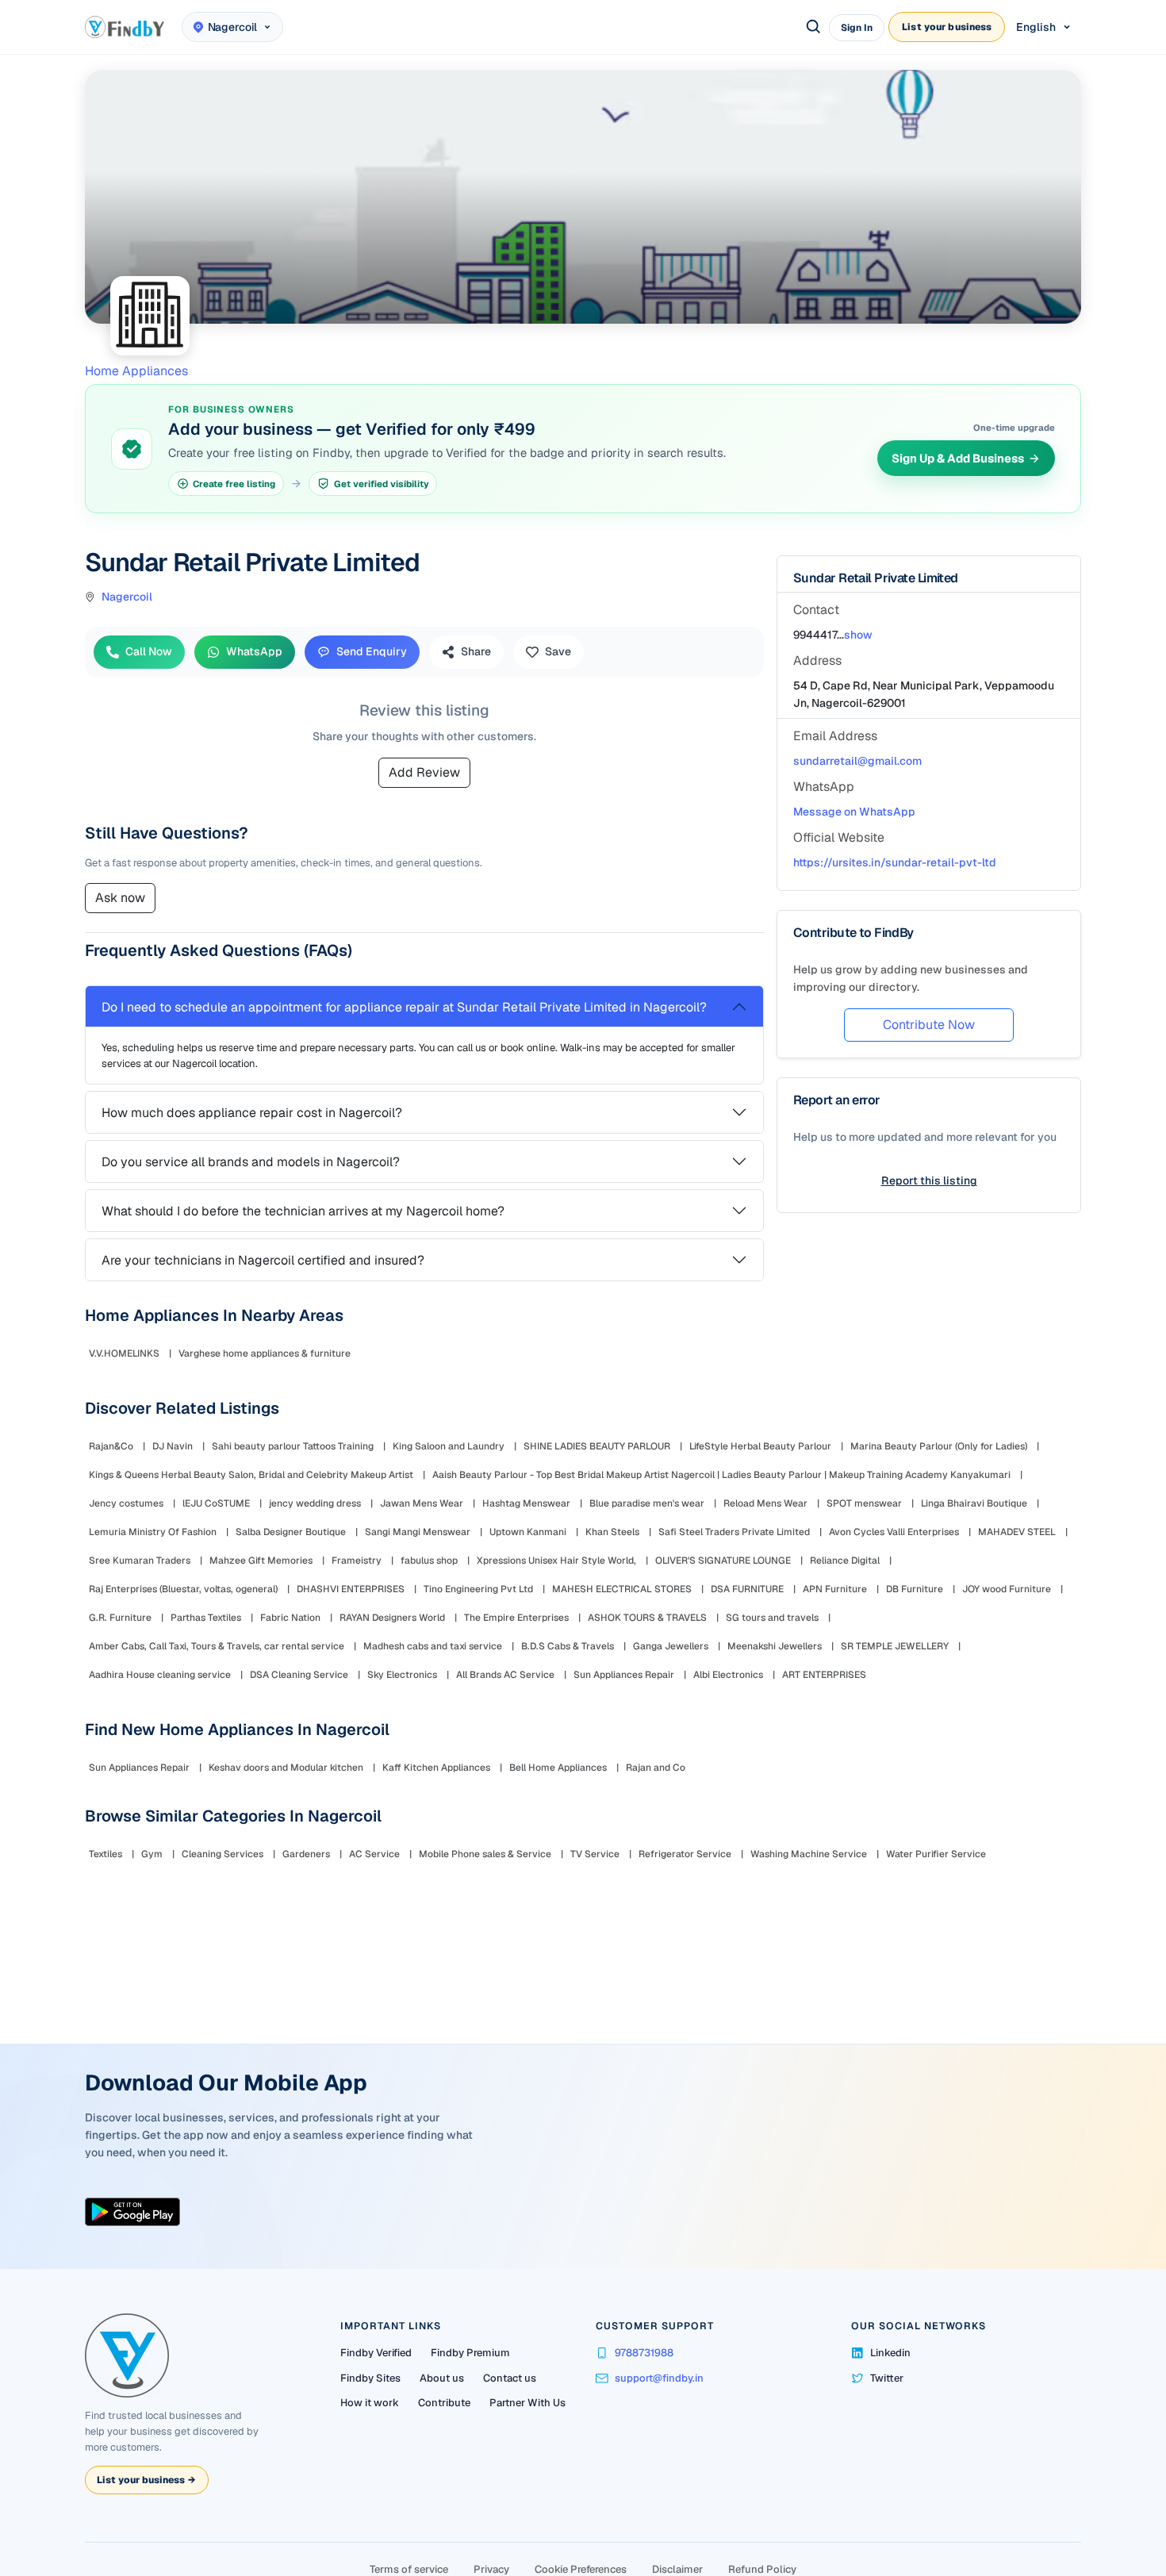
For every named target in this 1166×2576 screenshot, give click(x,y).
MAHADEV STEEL (1017, 1532)
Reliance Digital (845, 1561)
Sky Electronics (402, 1675)
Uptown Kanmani (528, 1532)
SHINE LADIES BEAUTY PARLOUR (597, 1446)
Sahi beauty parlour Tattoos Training (293, 1446)
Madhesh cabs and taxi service (433, 1646)
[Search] (814, 27)
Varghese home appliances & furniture (265, 1353)
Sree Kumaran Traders (140, 1561)
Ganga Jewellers (671, 1646)
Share (476, 651)
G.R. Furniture (120, 1618)
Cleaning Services (222, 1854)
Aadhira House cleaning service (160, 1675)
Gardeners (306, 1854)
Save (558, 651)
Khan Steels (612, 1532)
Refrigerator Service (685, 1854)
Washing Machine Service (809, 1854)
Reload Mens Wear (765, 1503)
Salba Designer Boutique (291, 1532)
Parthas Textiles (206, 1618)
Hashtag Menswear (526, 1503)
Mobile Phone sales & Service (485, 1854)
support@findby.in (659, 2378)
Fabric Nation (290, 1618)
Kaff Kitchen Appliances (436, 1768)
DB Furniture (915, 1589)
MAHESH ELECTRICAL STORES (622, 1589)
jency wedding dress (315, 1503)
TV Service (595, 1854)
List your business (947, 27)
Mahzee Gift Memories (261, 1561)
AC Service (374, 1854)
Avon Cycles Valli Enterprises (894, 1532)
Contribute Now (929, 1025)
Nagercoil (127, 597)
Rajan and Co (656, 1768)
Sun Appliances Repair (624, 1675)
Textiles (105, 1854)
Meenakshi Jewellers (775, 1646)
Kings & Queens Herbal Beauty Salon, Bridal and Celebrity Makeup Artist (251, 1475)
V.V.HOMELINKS (124, 1353)
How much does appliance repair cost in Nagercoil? (252, 1113)
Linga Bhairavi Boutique (974, 1503)
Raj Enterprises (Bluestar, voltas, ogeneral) (183, 1589)
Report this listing (929, 1181)
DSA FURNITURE (747, 1589)
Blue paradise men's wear (647, 1503)
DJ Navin (173, 1446)
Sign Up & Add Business (958, 458)
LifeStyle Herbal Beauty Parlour (760, 1446)
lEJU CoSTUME (216, 1503)
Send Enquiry (372, 651)
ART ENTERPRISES (824, 1675)
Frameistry (357, 1561)
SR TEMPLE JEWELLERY (895, 1646)
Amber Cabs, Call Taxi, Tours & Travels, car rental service (217, 1646)
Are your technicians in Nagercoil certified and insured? (263, 1260)
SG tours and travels (772, 1618)
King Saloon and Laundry (449, 1446)
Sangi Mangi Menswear (418, 1532)
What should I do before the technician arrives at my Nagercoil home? (303, 1211)
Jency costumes (126, 1503)
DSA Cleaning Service (299, 1675)
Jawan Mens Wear (422, 1503)
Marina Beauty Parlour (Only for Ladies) (939, 1446)
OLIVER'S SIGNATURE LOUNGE (723, 1561)
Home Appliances (136, 371)
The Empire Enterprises (516, 1618)
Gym (152, 1854)
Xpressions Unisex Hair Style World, (556, 1561)
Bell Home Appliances (558, 1768)
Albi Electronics (728, 1675)
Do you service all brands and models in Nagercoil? (251, 1162)
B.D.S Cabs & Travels (568, 1646)
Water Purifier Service (936, 1854)
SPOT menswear (864, 1503)
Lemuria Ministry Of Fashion (153, 1532)
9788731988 (644, 2353)
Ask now (120, 898)
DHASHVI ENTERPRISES (351, 1589)
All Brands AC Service (505, 1675)
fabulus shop (429, 1561)
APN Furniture (835, 1589)
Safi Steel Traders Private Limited (734, 1532)
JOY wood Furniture (1007, 1589)
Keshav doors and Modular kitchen (286, 1768)
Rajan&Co (111, 1446)
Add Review (424, 772)
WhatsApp (254, 651)
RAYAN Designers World (392, 1618)
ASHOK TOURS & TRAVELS (647, 1618)
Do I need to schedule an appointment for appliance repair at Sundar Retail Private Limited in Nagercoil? (404, 1007)
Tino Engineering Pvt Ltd (478, 1589)
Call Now (149, 651)
